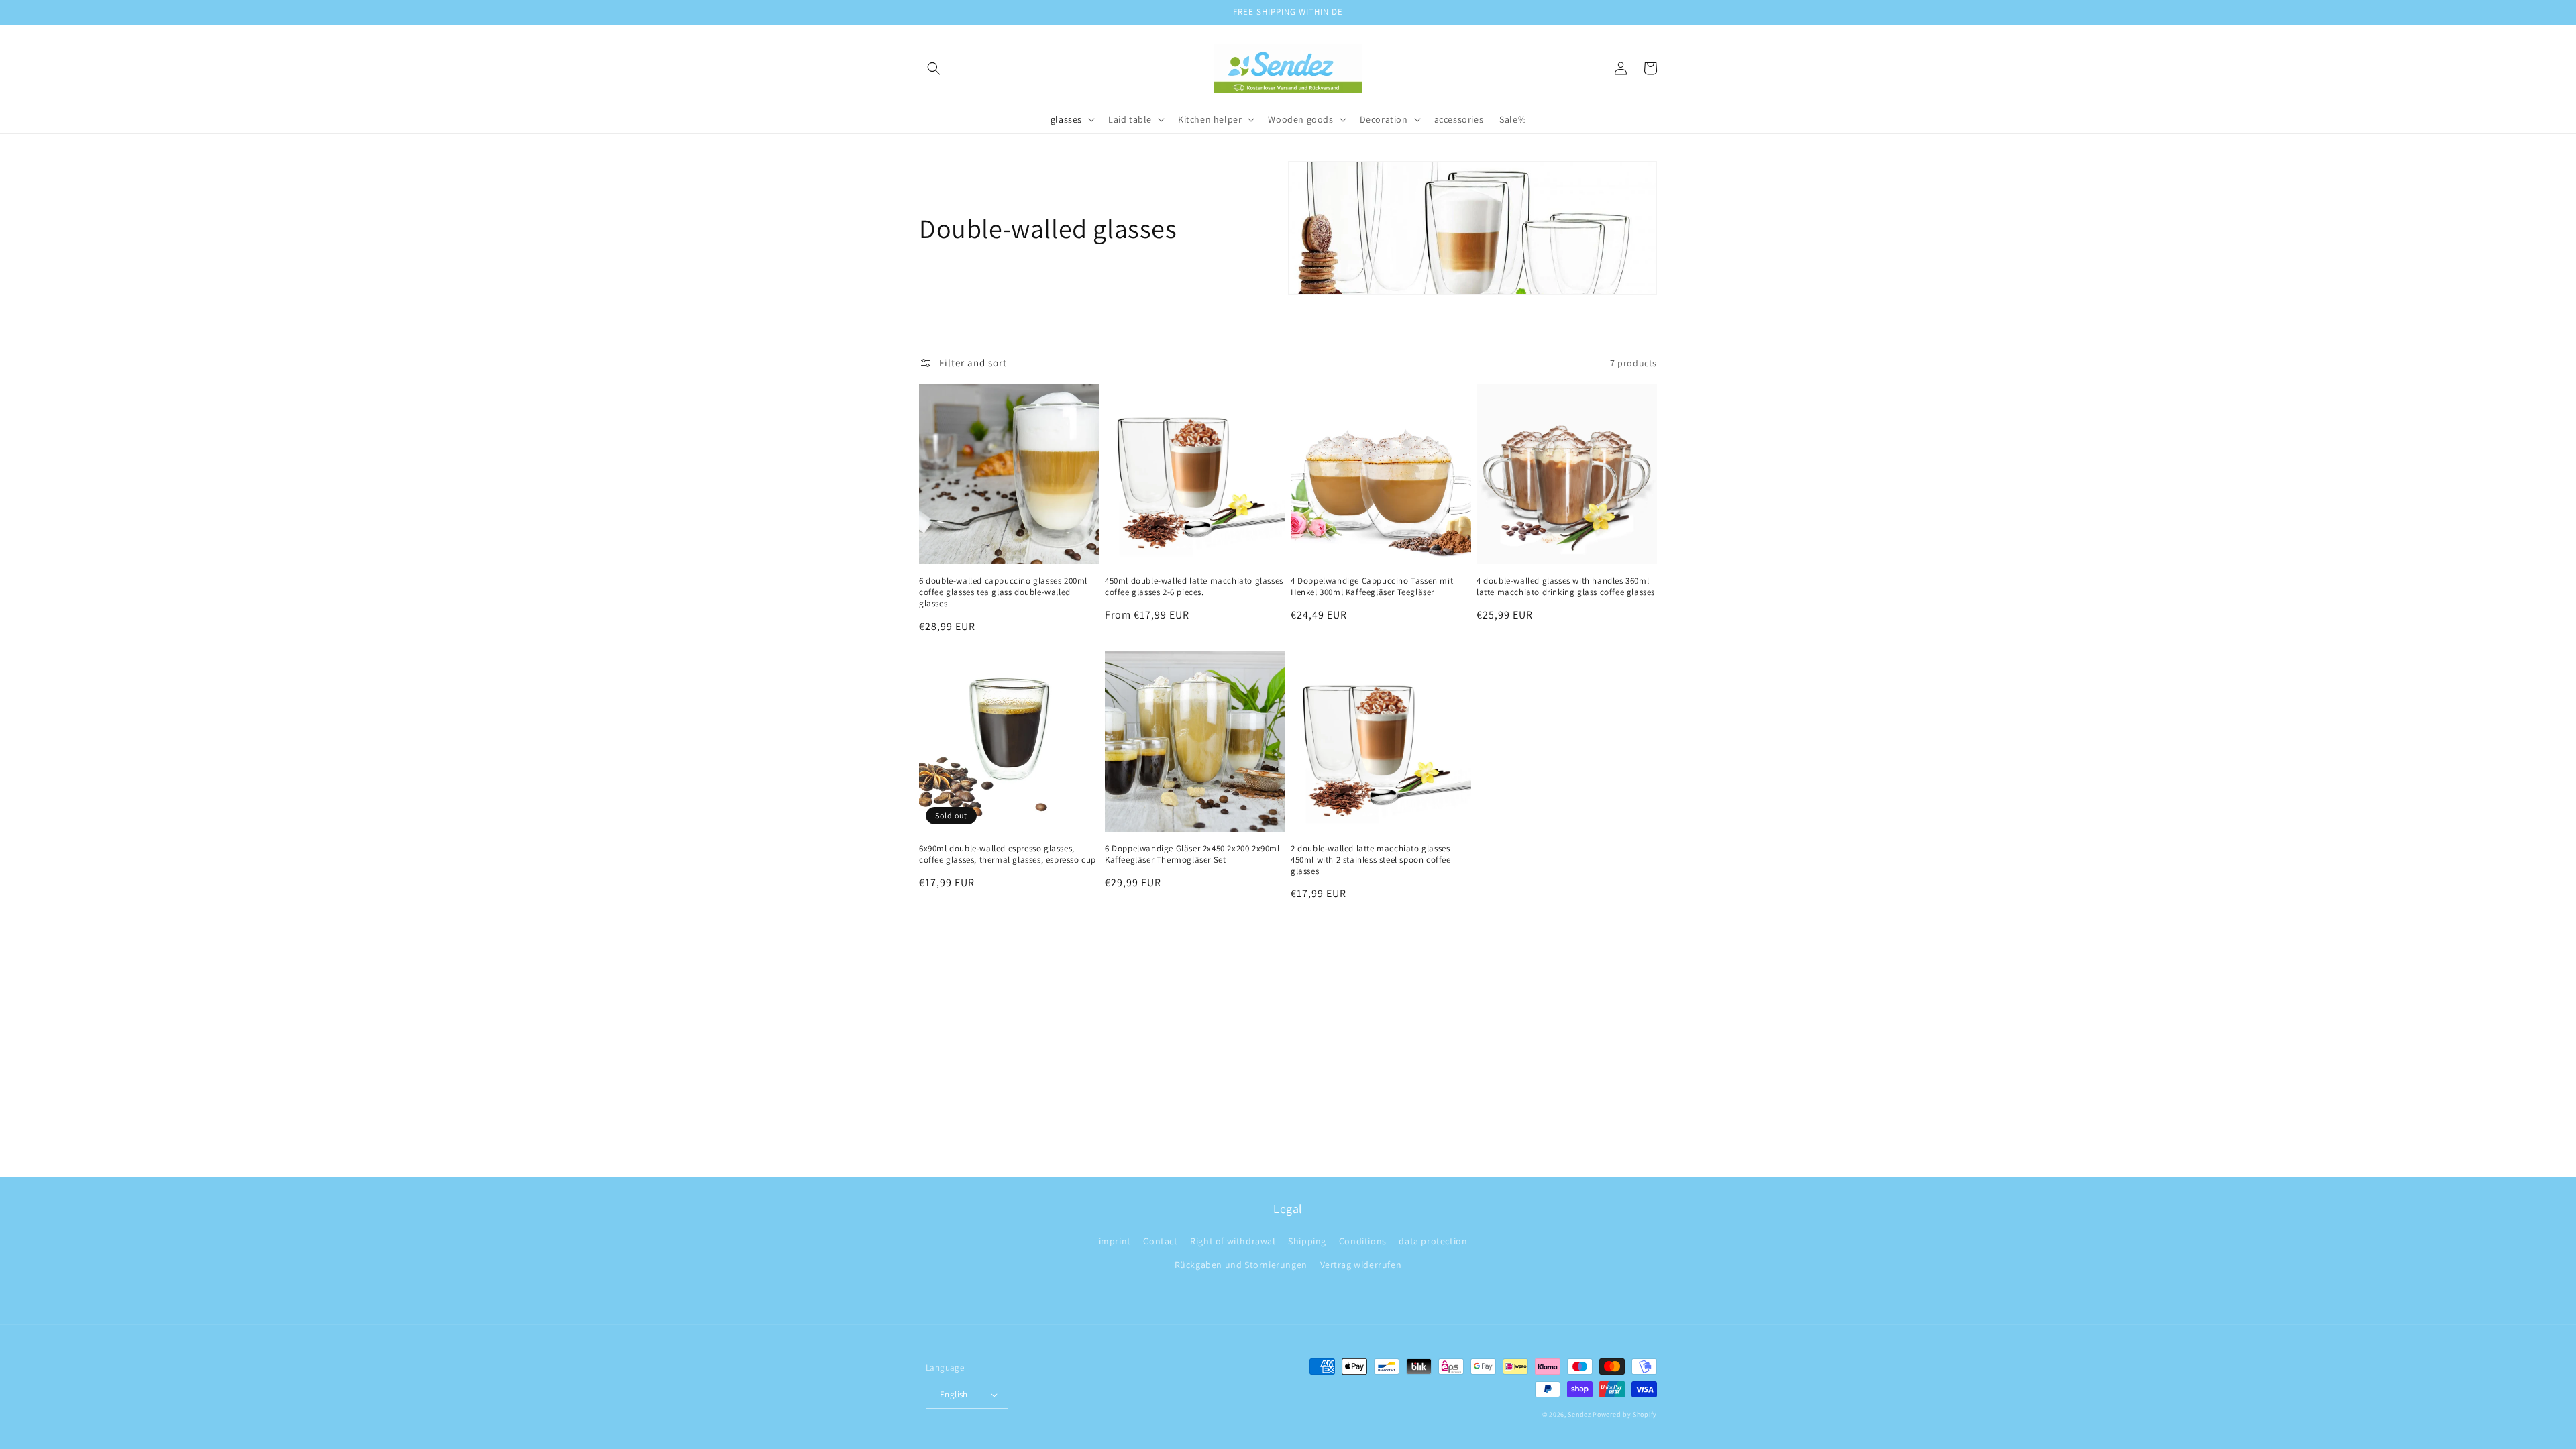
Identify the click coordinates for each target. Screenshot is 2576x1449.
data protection (1433, 1241)
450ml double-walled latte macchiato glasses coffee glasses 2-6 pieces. (1194, 587)
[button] (934, 68)
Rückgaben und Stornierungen (1241, 1265)
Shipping (1307, 1241)
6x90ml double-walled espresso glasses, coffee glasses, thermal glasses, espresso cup (1008, 854)
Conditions (1363, 1241)
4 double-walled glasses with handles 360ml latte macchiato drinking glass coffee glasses (1566, 587)
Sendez (1579, 1414)
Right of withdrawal (1233, 1241)
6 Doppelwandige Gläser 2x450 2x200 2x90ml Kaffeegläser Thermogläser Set (1192, 854)
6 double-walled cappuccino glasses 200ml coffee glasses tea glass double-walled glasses (1003, 592)
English (954, 1394)
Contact (1160, 1241)
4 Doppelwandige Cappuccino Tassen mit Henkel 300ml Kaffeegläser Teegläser (1372, 587)
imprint (1115, 1241)
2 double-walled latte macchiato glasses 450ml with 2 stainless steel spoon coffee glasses (1371, 860)
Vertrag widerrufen (1361, 1265)
